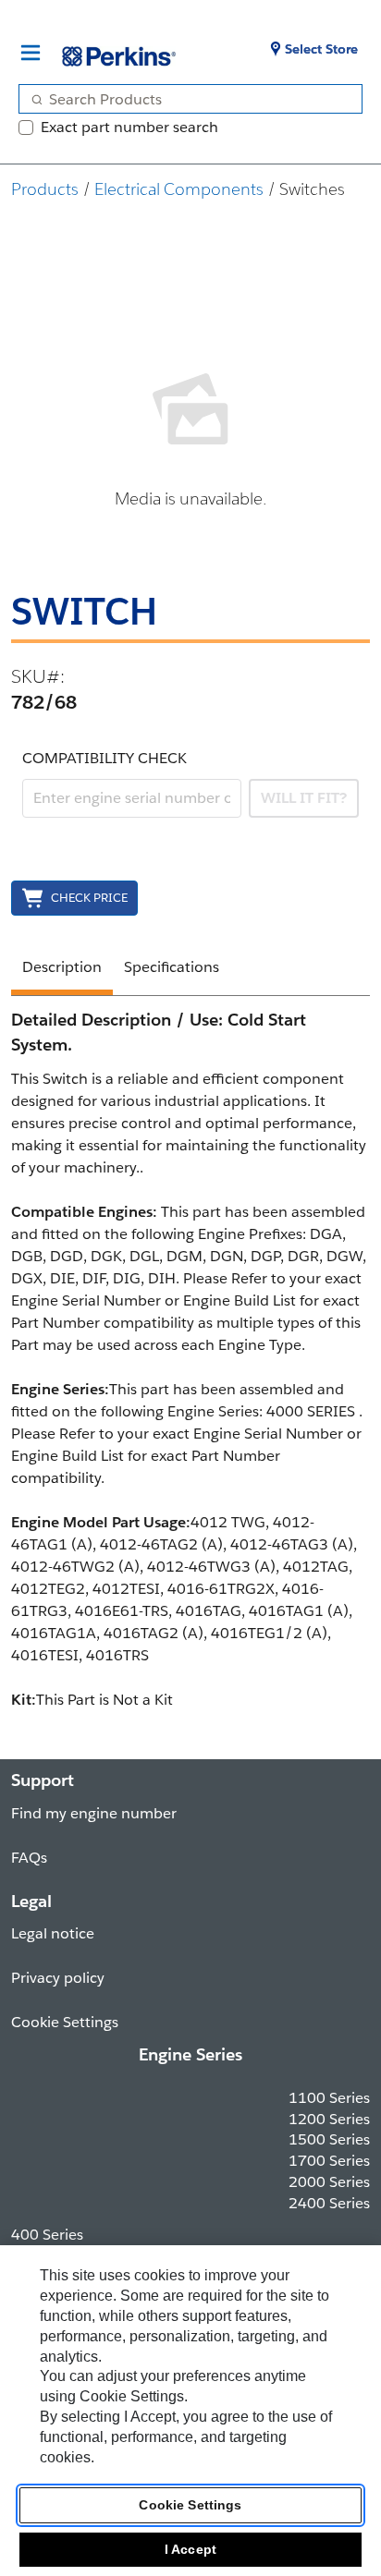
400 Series (47, 2235)
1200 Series (329, 2119)
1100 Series (329, 2098)
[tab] (62, 970)
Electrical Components (179, 189)
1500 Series (329, 2139)
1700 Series (329, 2161)
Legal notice (53, 1933)
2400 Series (329, 2203)
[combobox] (183, 99)
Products (45, 189)
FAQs (29, 1858)
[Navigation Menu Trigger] (31, 53)
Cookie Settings (190, 2505)
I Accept (190, 2549)
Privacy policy (58, 1978)
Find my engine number (94, 1813)
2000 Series (329, 2182)
